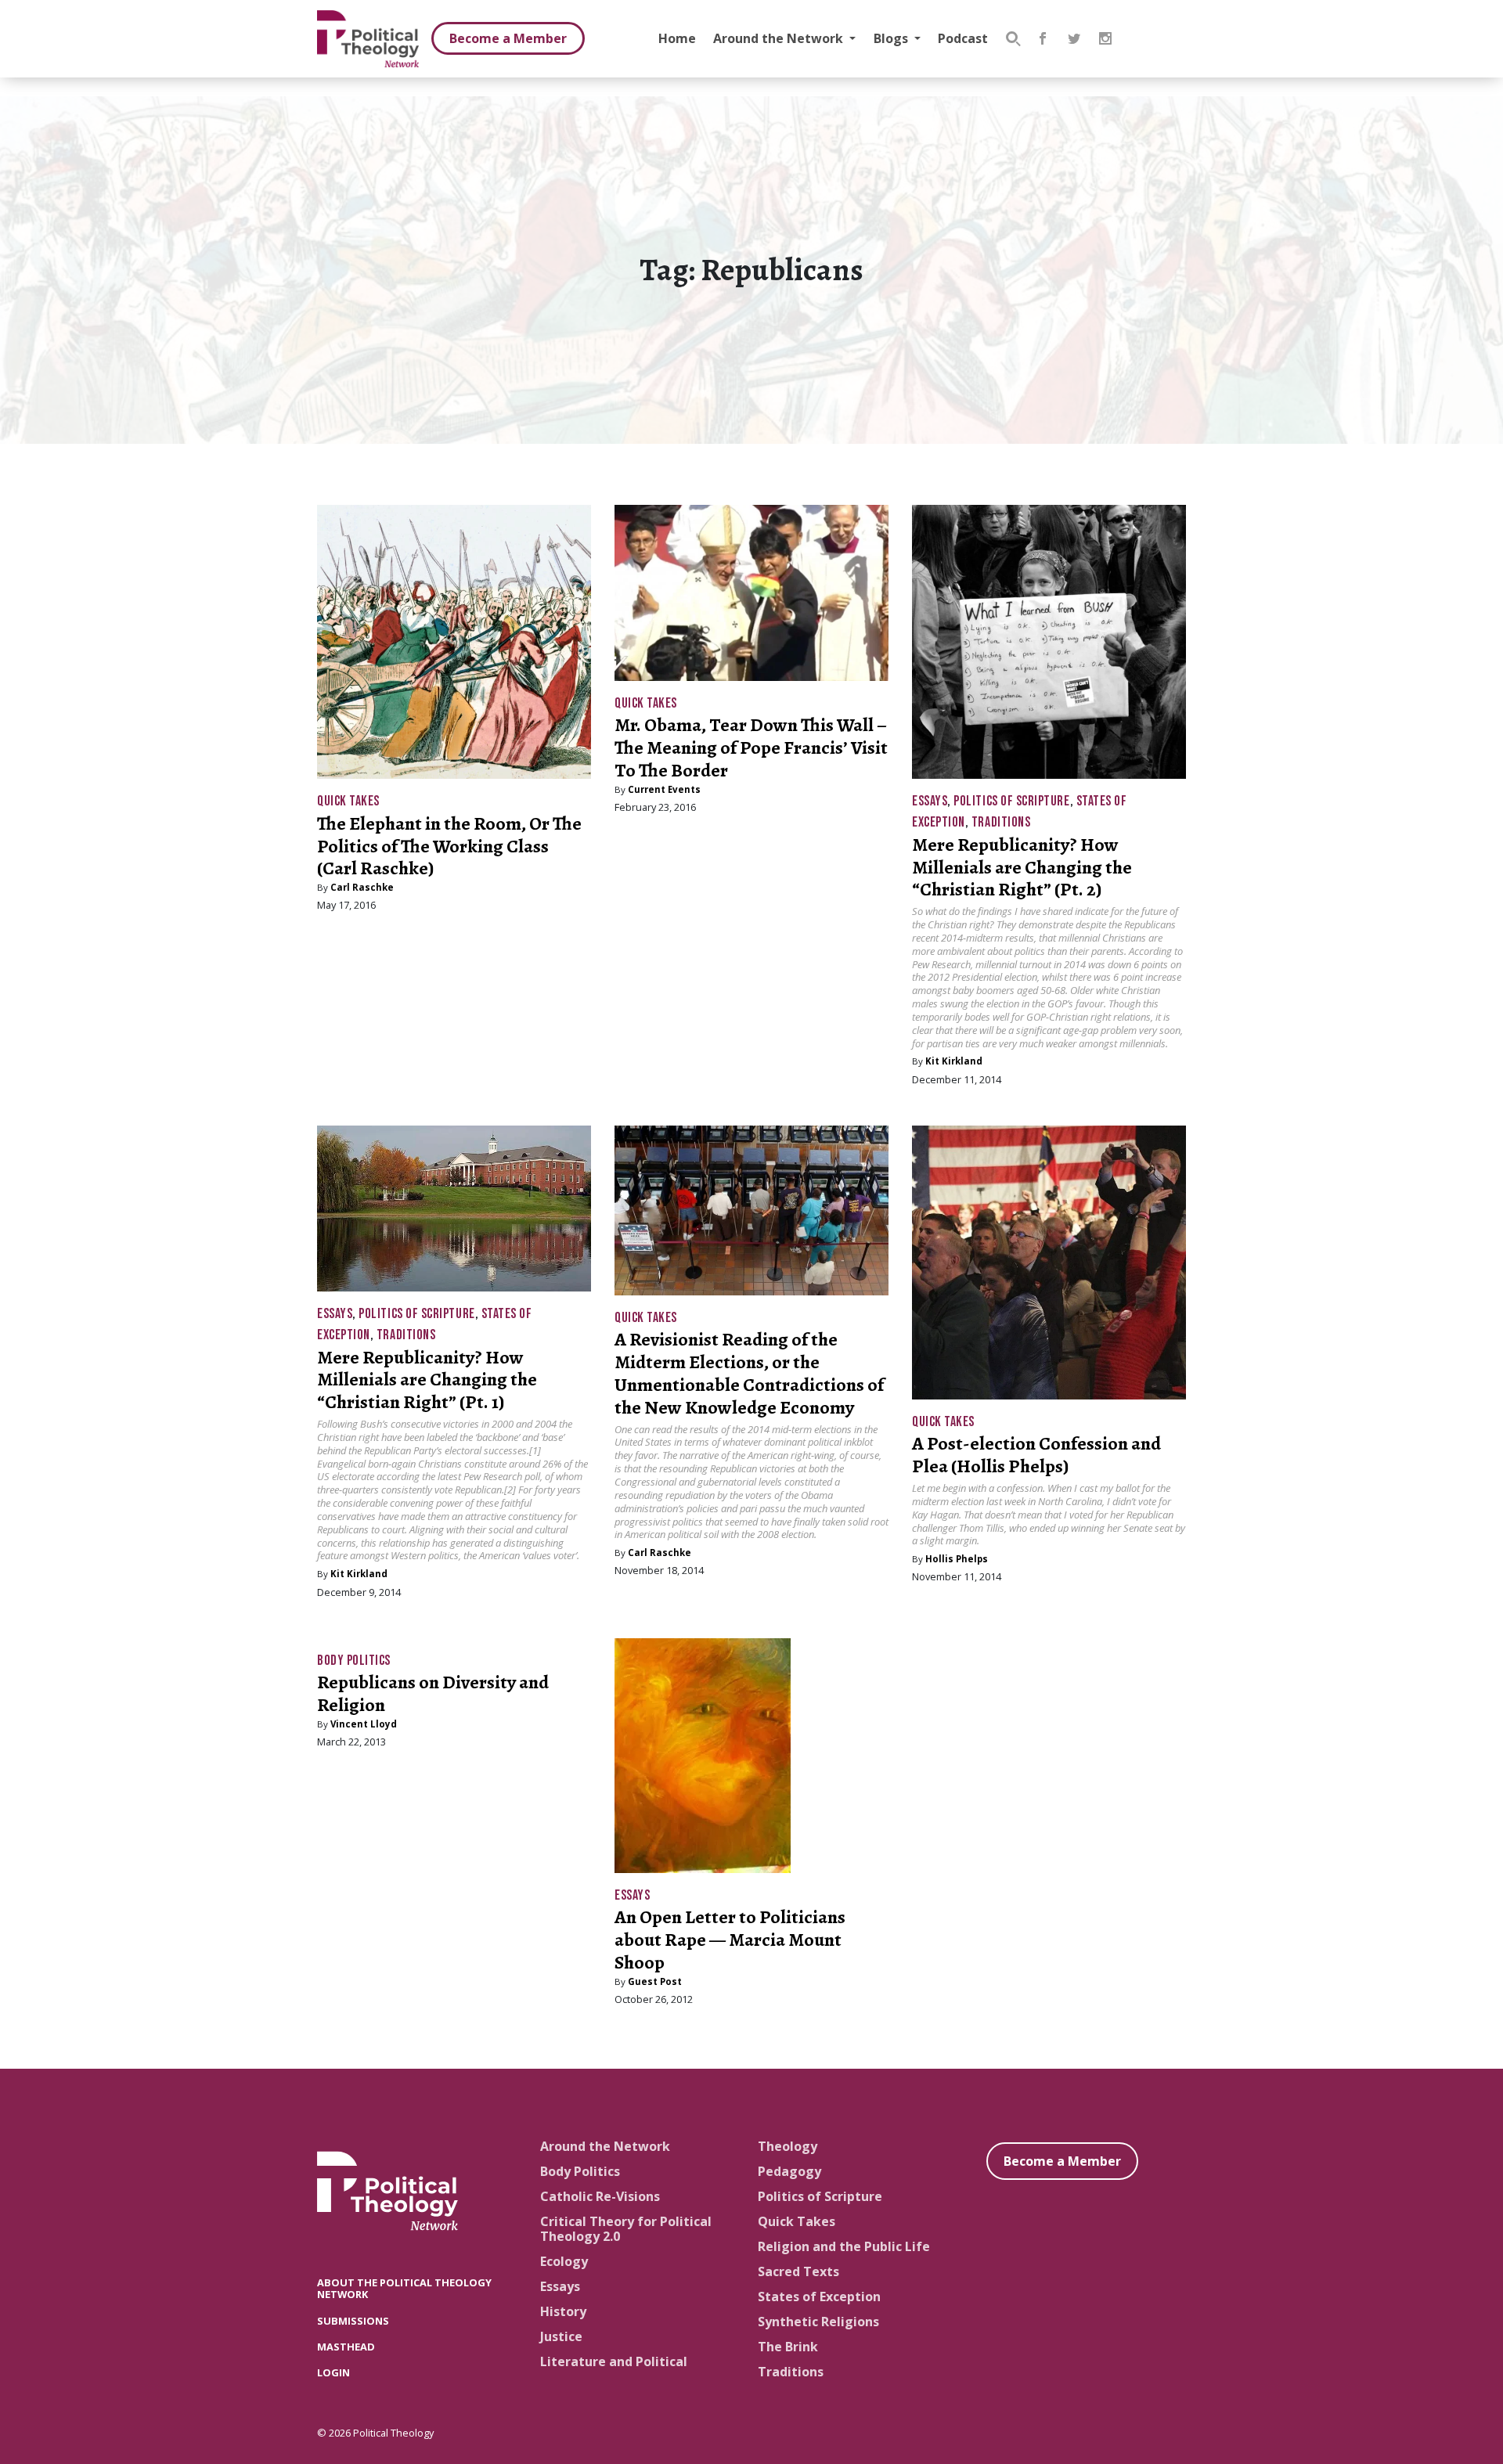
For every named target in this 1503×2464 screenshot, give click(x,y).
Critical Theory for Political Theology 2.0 (626, 2229)
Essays (930, 801)
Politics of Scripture (1011, 801)
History (563, 2311)
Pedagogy (789, 2171)
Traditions (1001, 822)
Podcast (963, 38)
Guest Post (655, 1981)
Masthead (346, 2347)
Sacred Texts (798, 2271)
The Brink (788, 2347)
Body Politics (354, 1661)
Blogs (892, 38)
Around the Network (780, 38)
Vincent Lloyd (364, 1724)
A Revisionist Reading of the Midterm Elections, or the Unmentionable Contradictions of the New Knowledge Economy (749, 1373)
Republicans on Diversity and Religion (433, 1693)
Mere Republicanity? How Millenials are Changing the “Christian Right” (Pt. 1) (427, 1380)
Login (333, 2372)
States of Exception (819, 2296)
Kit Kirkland (954, 1061)
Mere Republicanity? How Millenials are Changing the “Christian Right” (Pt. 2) (1022, 867)
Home (677, 38)
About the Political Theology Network (404, 2288)
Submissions (353, 2321)
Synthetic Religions (818, 2322)
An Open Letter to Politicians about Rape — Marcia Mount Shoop (730, 1940)
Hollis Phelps (957, 1559)
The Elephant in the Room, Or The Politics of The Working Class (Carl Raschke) (449, 846)
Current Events (664, 789)
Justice (561, 2336)
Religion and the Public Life (844, 2246)
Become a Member (508, 38)
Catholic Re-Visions (600, 2196)
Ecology (564, 2261)
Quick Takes (348, 801)
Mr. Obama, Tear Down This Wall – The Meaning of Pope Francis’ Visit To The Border (751, 747)
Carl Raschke (362, 887)
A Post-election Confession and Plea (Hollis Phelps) (1036, 1455)
